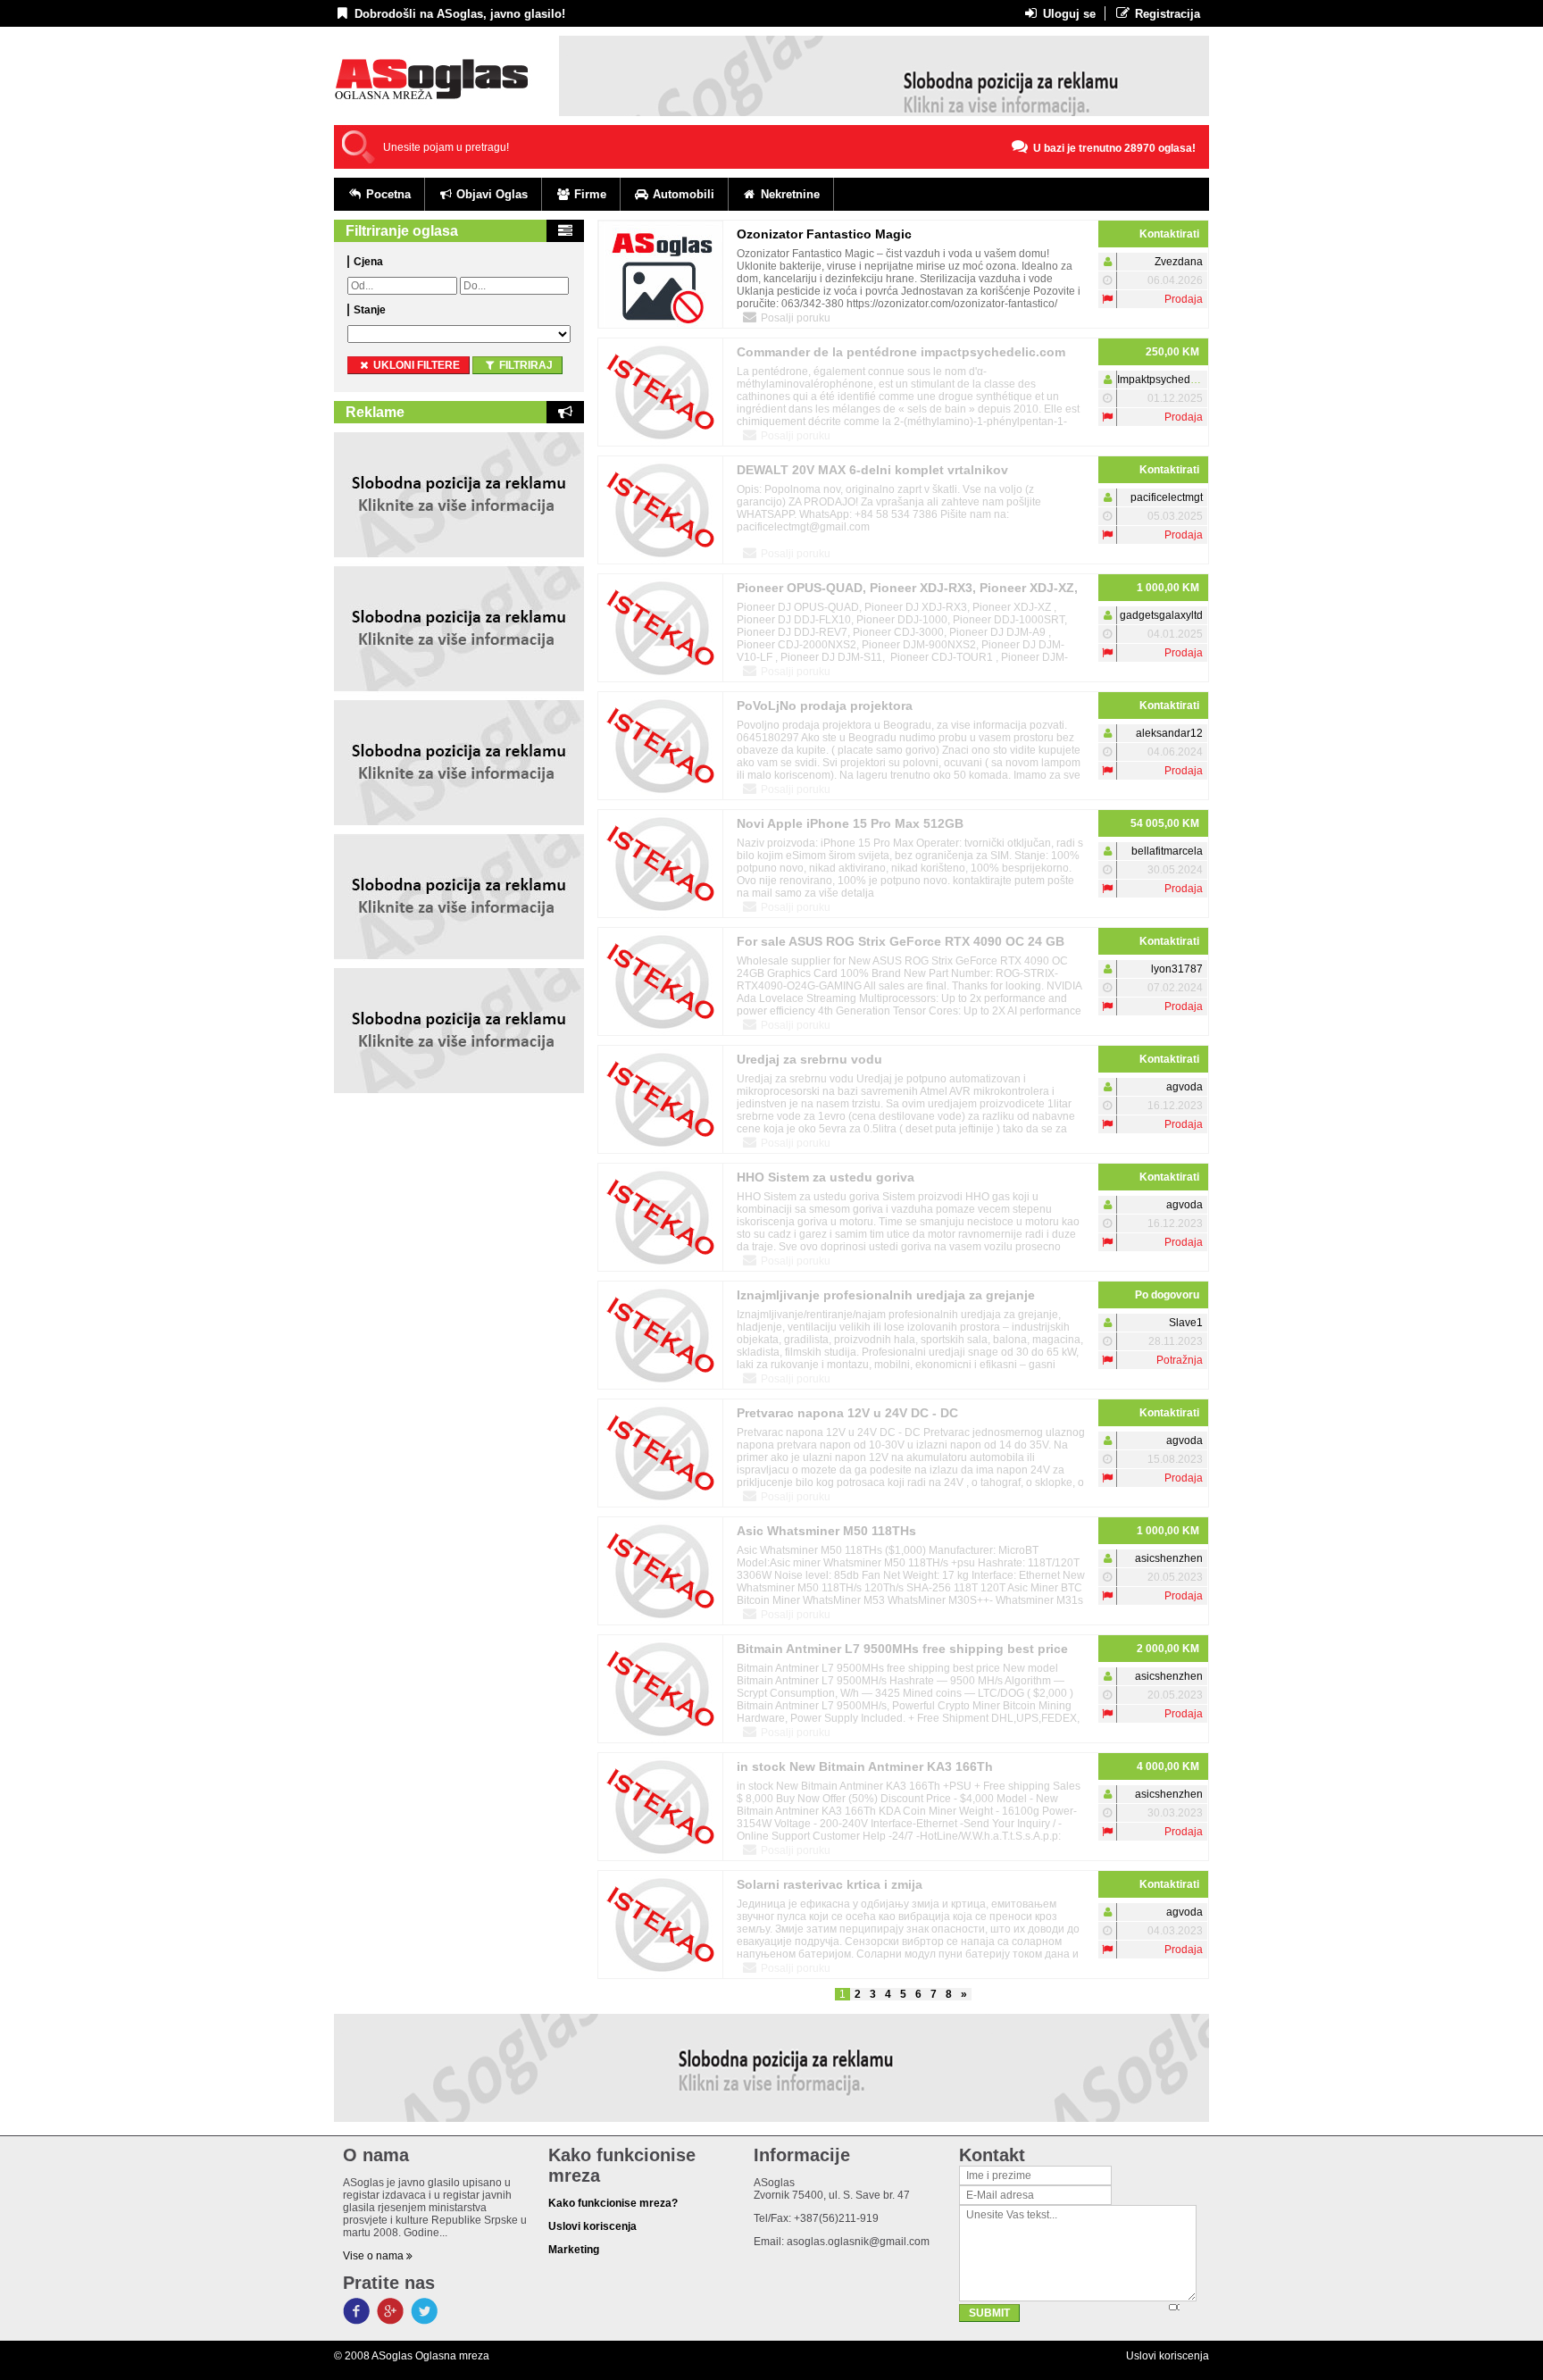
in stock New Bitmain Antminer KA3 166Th (865, 1766)
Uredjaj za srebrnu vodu (809, 1059)
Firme (588, 194)
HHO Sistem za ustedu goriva (826, 1177)
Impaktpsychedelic (1162, 380)
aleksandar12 (1169, 733)
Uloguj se (1068, 14)
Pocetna (387, 194)
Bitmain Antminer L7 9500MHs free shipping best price (902, 1649)
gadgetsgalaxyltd (1161, 615)
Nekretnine (788, 194)
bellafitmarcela (1167, 851)
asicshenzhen (1169, 1558)
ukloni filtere (415, 365)
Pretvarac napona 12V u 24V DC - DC (847, 1413)
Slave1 (1186, 1323)
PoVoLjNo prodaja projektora (825, 706)
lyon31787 (1177, 969)
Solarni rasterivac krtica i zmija (830, 1884)
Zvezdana (1179, 262)
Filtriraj (525, 365)
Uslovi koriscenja (1168, 2356)
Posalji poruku (794, 318)
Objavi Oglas (490, 194)
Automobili (682, 194)
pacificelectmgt (1167, 497)
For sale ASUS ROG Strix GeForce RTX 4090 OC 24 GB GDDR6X (901, 944)
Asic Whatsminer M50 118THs (826, 1531)
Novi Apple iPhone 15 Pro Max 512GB (850, 823)
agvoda (1184, 1087)
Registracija (1166, 14)
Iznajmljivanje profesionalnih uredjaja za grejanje (886, 1295)
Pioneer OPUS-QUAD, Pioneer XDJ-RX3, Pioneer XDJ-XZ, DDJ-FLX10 (907, 591)
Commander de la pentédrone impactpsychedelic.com (901, 352)
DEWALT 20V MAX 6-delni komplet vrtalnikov (872, 470)
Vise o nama (375, 2256)
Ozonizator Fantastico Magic (824, 234)
